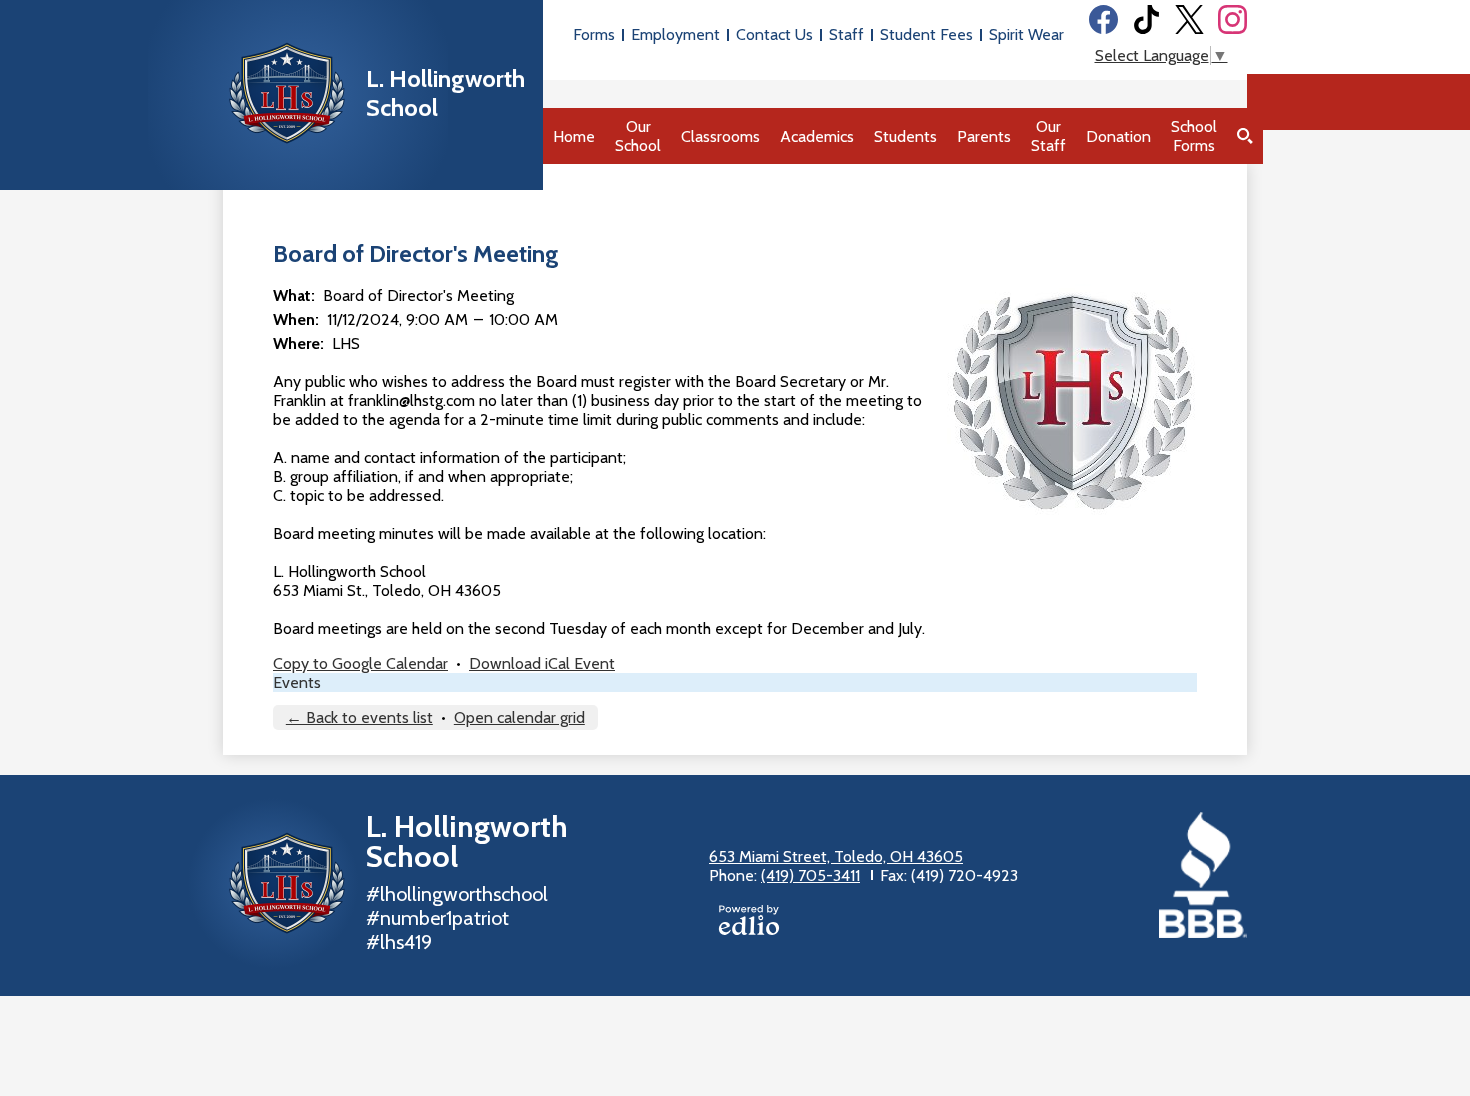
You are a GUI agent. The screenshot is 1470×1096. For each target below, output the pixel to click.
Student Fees (926, 34)
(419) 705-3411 (810, 875)
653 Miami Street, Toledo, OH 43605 (836, 856)
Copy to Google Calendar (360, 663)
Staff (846, 34)
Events (297, 682)
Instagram (1232, 19)
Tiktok (1146, 19)
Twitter (1189, 19)
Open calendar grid (519, 717)
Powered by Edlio (749, 920)
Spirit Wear (1026, 34)
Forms (594, 34)
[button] (638, 136)
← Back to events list (359, 717)
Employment (675, 34)
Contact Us (774, 34)
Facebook (1103, 19)
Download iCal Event (542, 663)
